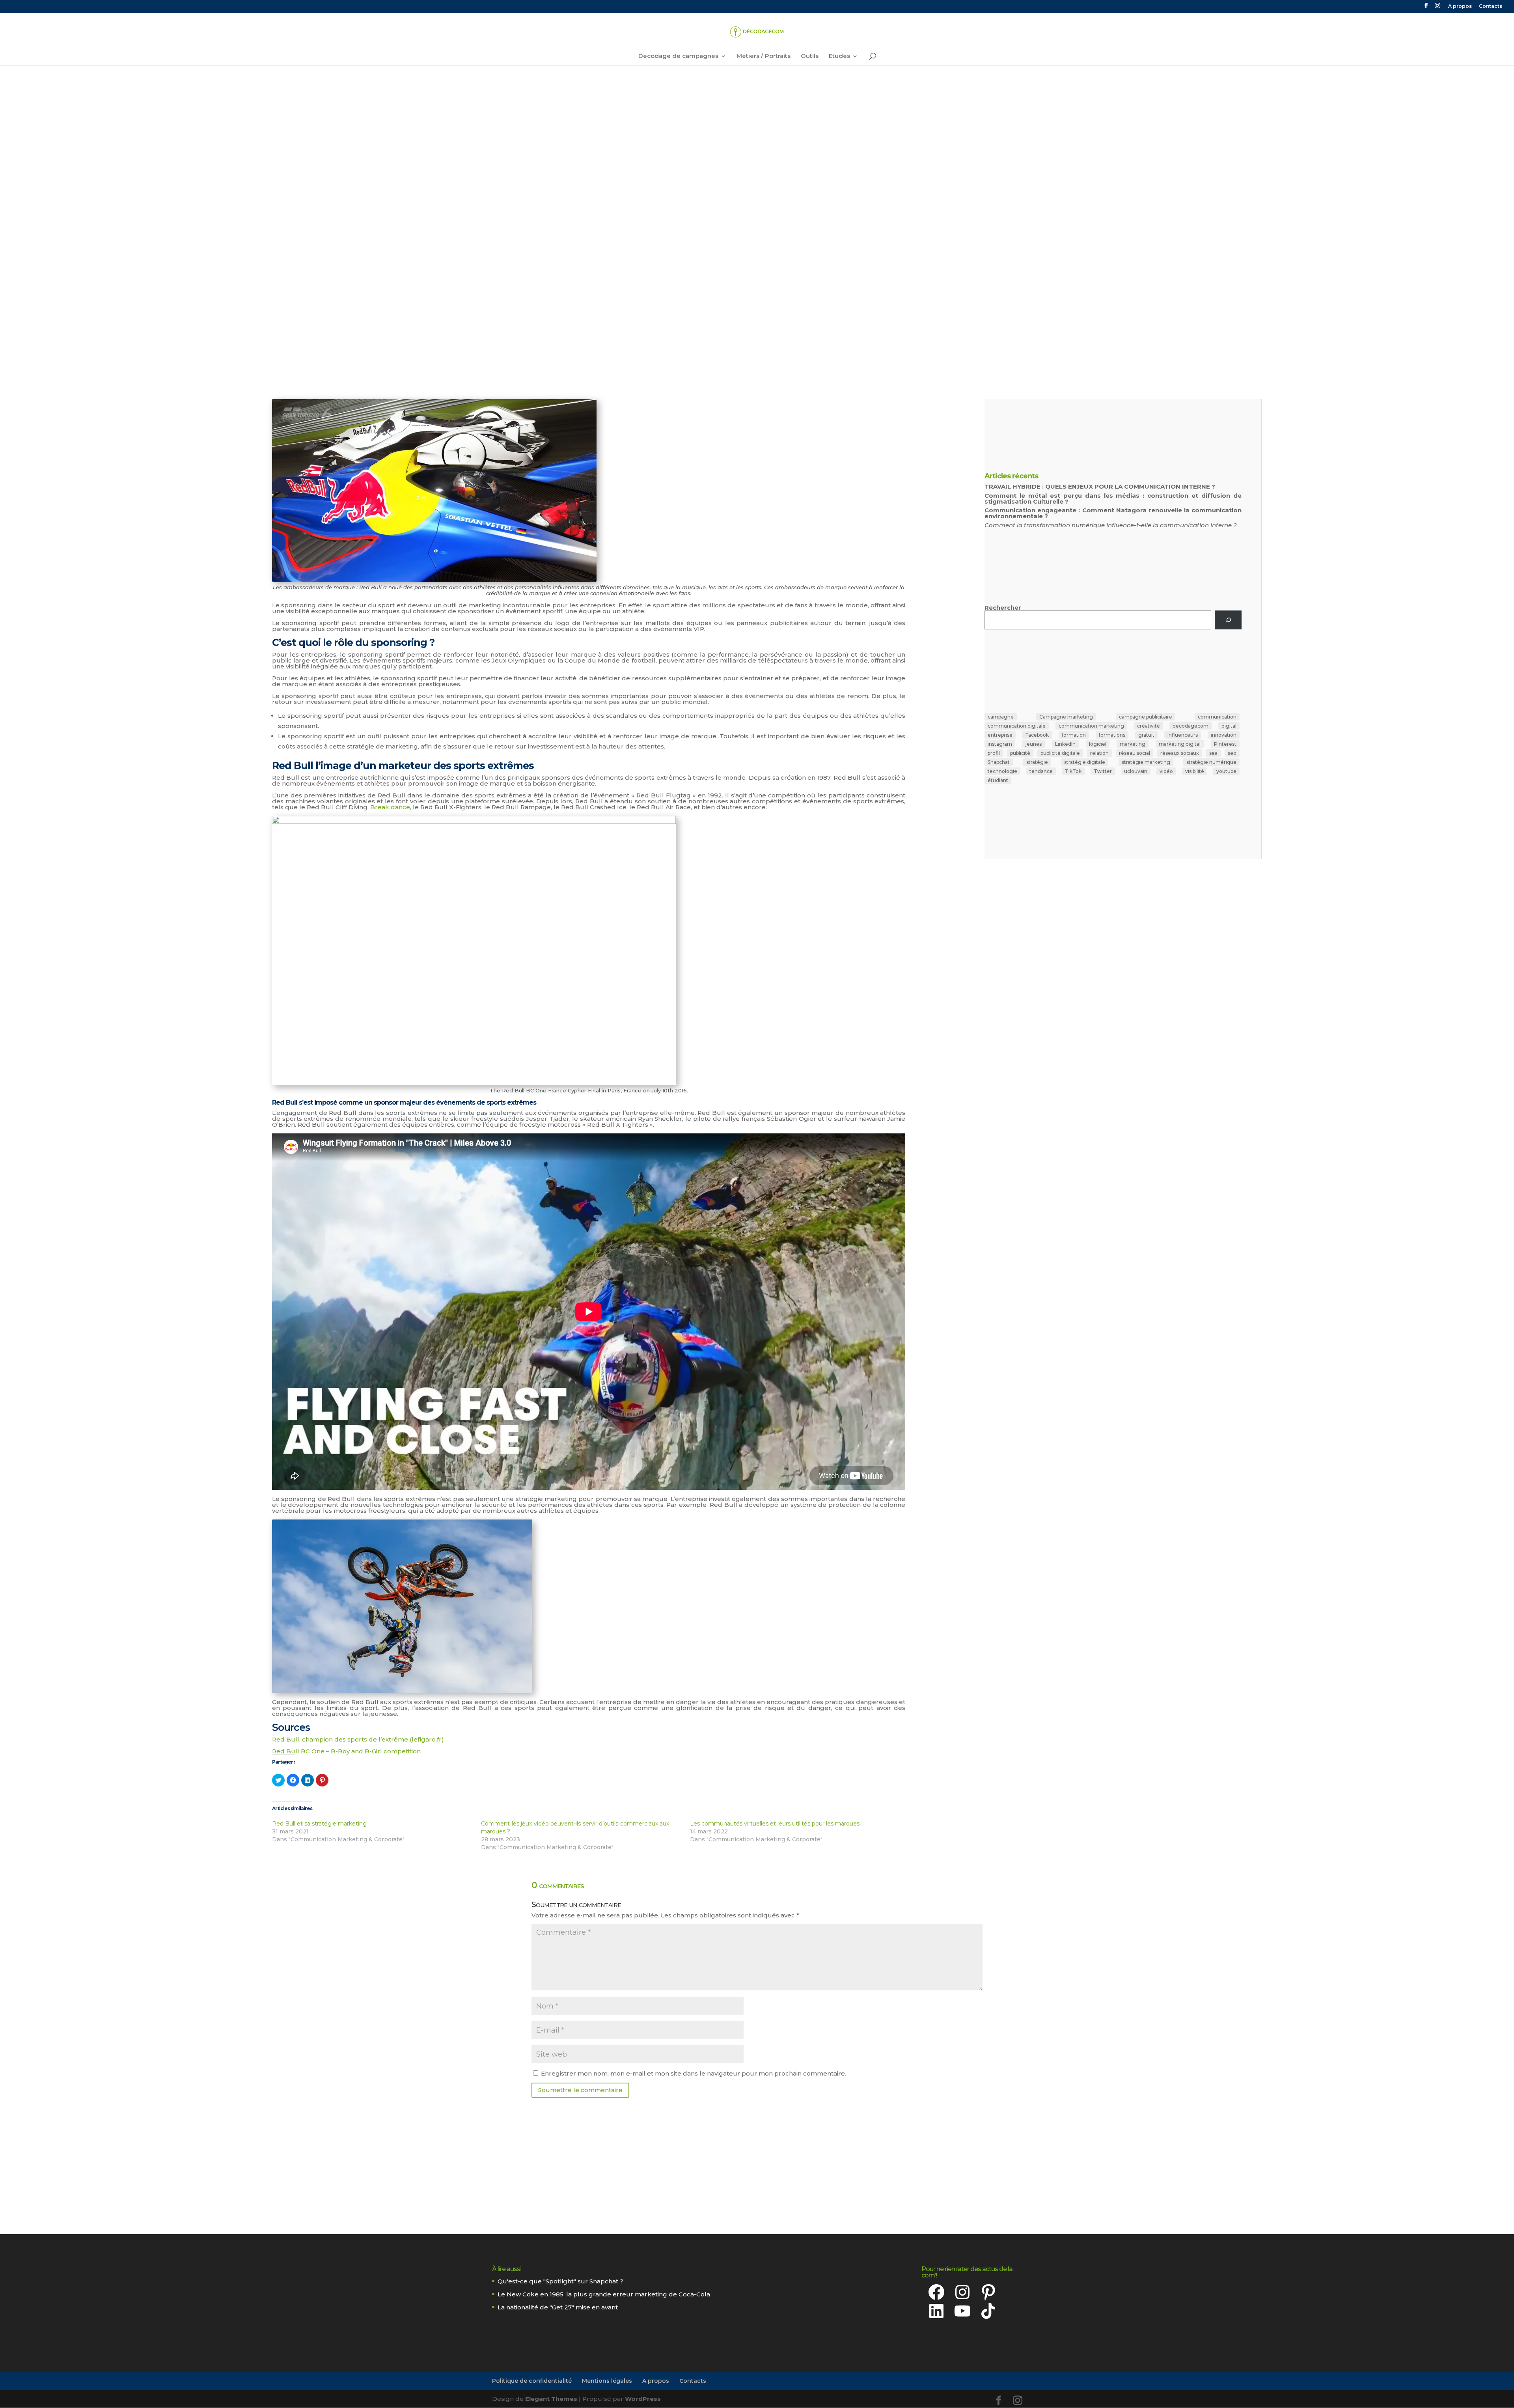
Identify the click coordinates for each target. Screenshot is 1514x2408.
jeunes (1034, 744)
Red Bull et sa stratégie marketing (319, 1824)
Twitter (1103, 771)
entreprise (1000, 735)
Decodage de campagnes (678, 56)
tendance (1041, 771)
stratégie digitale (1085, 762)
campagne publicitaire (1146, 717)
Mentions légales (607, 2381)
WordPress (643, 2399)
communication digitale (1017, 726)
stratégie (1037, 762)
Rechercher (1003, 608)
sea (1213, 753)
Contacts (1491, 7)
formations (1112, 735)
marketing (1133, 744)
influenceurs (1183, 735)
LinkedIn (1065, 744)
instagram (1000, 744)
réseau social (1135, 753)
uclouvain (1136, 771)
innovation (1224, 735)
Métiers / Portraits (764, 56)
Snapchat (999, 762)
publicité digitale (1060, 753)
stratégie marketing (1146, 762)
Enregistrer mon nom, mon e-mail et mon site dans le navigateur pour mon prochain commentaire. (694, 2073)
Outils (810, 56)
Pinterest (1225, 744)
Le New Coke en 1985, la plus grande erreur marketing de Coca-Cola (604, 2294)
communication (1217, 717)
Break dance (390, 807)
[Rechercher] (1228, 620)
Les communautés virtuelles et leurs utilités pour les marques (775, 1824)
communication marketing (1091, 726)
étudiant (998, 780)
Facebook (1037, 735)
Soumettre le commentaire (580, 2090)
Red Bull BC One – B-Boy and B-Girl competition (346, 1751)
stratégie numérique (1211, 762)
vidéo (1166, 771)
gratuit (1146, 735)
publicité (1020, 753)
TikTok (1073, 771)
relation (1099, 753)
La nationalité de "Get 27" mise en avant (558, 2307)
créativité (1149, 726)
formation (1074, 735)
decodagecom (1191, 726)
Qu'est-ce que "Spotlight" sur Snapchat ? (560, 2281)
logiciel (1098, 744)
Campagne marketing (1066, 717)
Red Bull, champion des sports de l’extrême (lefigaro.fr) (358, 1739)
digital (1229, 726)
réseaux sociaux (1180, 753)
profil (994, 753)
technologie (1002, 771)
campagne (1001, 717)
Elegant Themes (551, 2399)
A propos (1460, 7)
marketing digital (1180, 744)
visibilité (1195, 771)
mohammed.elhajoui (386, 236)
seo (1232, 753)
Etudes (839, 56)
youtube (1226, 771)
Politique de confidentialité (532, 2381)
